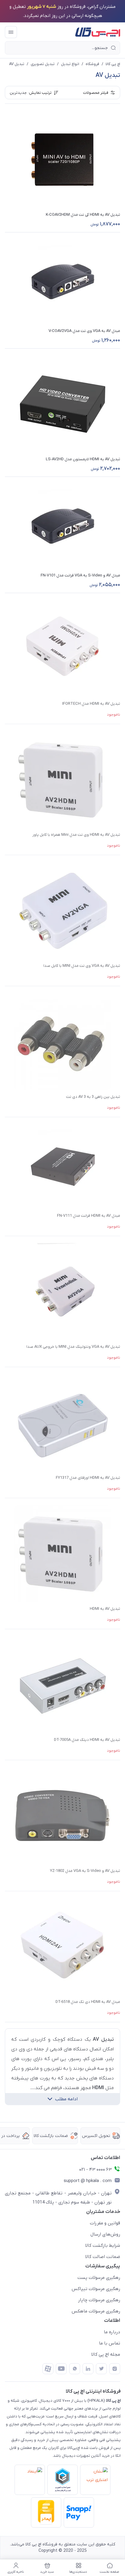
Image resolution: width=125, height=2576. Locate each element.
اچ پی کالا (113, 64)
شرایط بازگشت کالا (103, 2246)
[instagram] (115, 2369)
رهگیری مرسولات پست (99, 2278)
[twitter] (101, 2369)
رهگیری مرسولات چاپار (99, 2300)
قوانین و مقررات (105, 2223)
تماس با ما (110, 2343)
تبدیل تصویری (43, 64)
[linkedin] (88, 2369)
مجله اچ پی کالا (106, 2354)
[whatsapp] (75, 2369)
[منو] (11, 32)
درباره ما (112, 2332)
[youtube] (61, 2369)
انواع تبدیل (70, 64)
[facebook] (48, 2369)
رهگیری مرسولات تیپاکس (96, 2289)
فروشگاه (92, 64)
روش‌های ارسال (105, 2234)
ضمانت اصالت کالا (103, 2257)
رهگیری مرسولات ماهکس (96, 2311)
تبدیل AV (17, 64)
